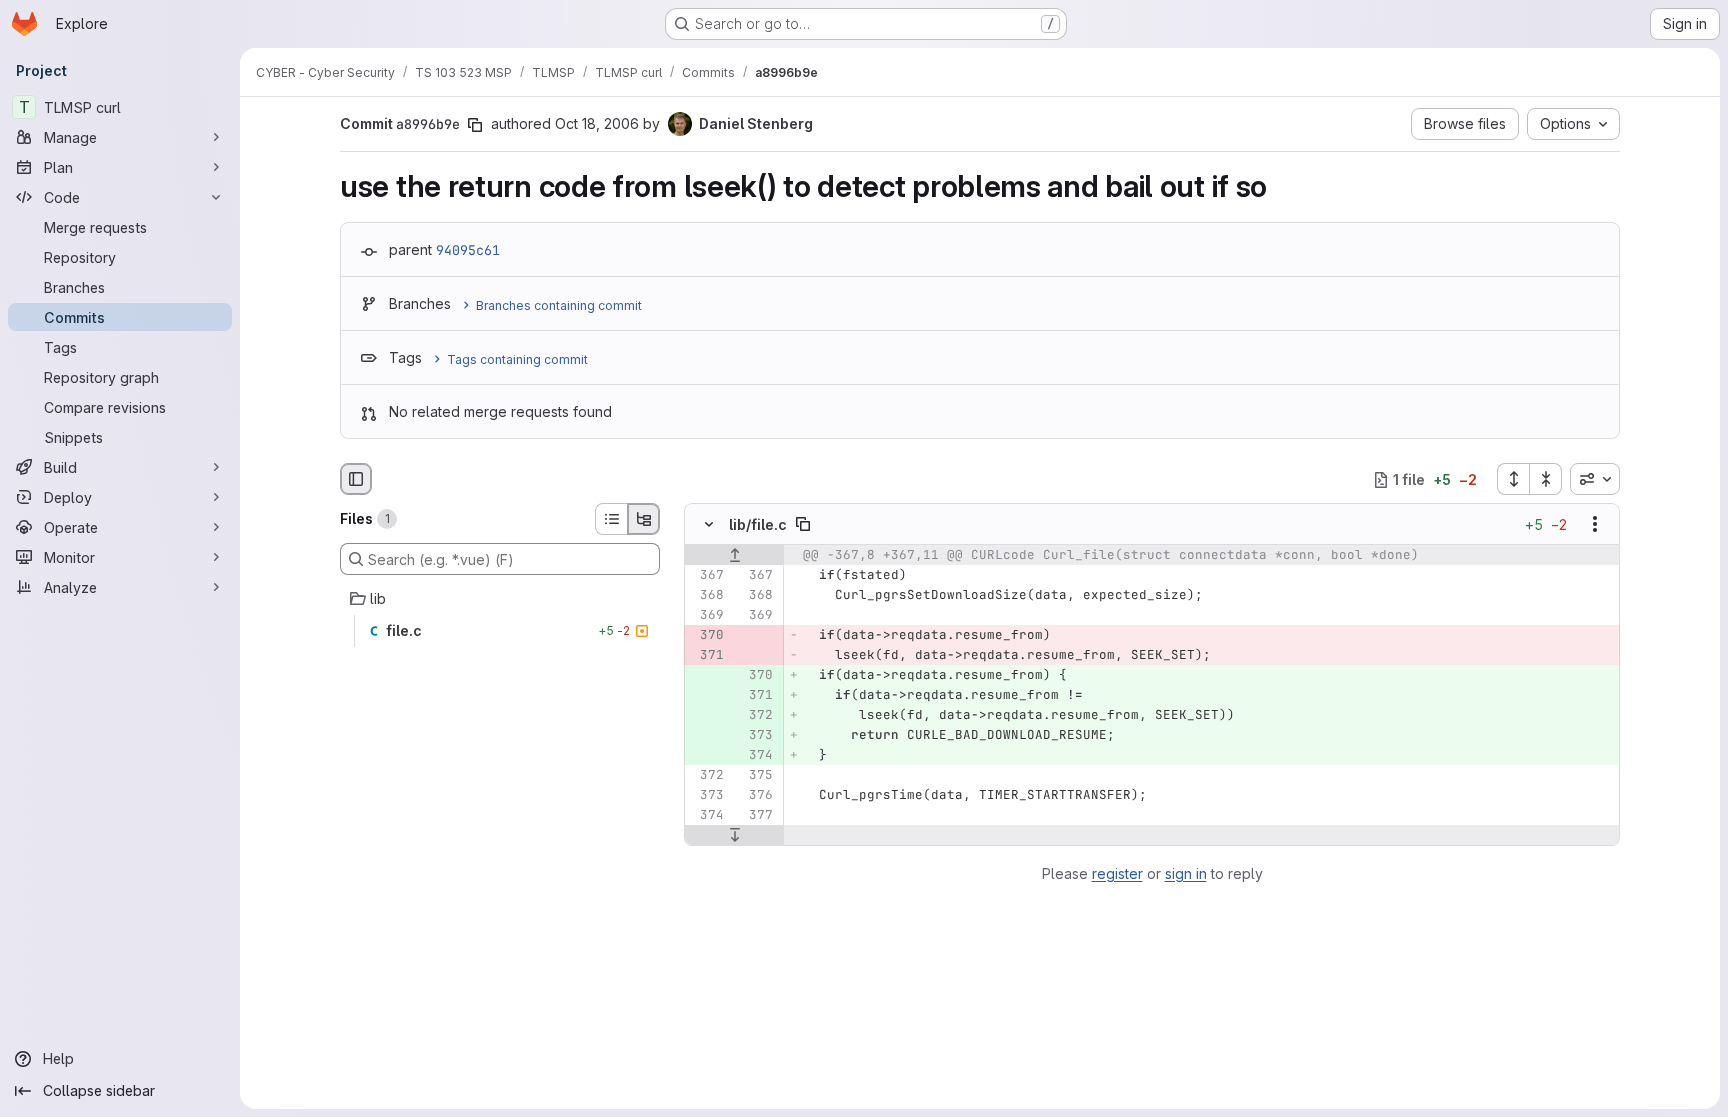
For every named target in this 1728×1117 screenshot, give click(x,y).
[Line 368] (707, 596)
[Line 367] (707, 576)
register (1117, 873)
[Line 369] (707, 616)
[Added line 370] (756, 676)
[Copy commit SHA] (475, 125)
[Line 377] (756, 816)
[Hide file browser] (356, 479)
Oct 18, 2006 (597, 123)
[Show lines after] (734, 836)
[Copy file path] (803, 525)
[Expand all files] (1513, 479)
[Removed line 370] (707, 636)
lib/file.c (758, 524)
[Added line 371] (756, 696)
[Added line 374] (756, 756)
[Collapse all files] (1546, 479)
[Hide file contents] (709, 525)
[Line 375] (756, 776)
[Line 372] (707, 776)
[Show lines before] (734, 556)
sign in (1186, 873)
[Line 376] (756, 796)
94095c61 (468, 250)
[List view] (611, 519)
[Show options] (1595, 525)
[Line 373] (707, 796)
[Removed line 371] (707, 656)
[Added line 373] (756, 736)
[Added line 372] (756, 716)
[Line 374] (707, 816)
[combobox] (1595, 479)
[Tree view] (644, 519)
